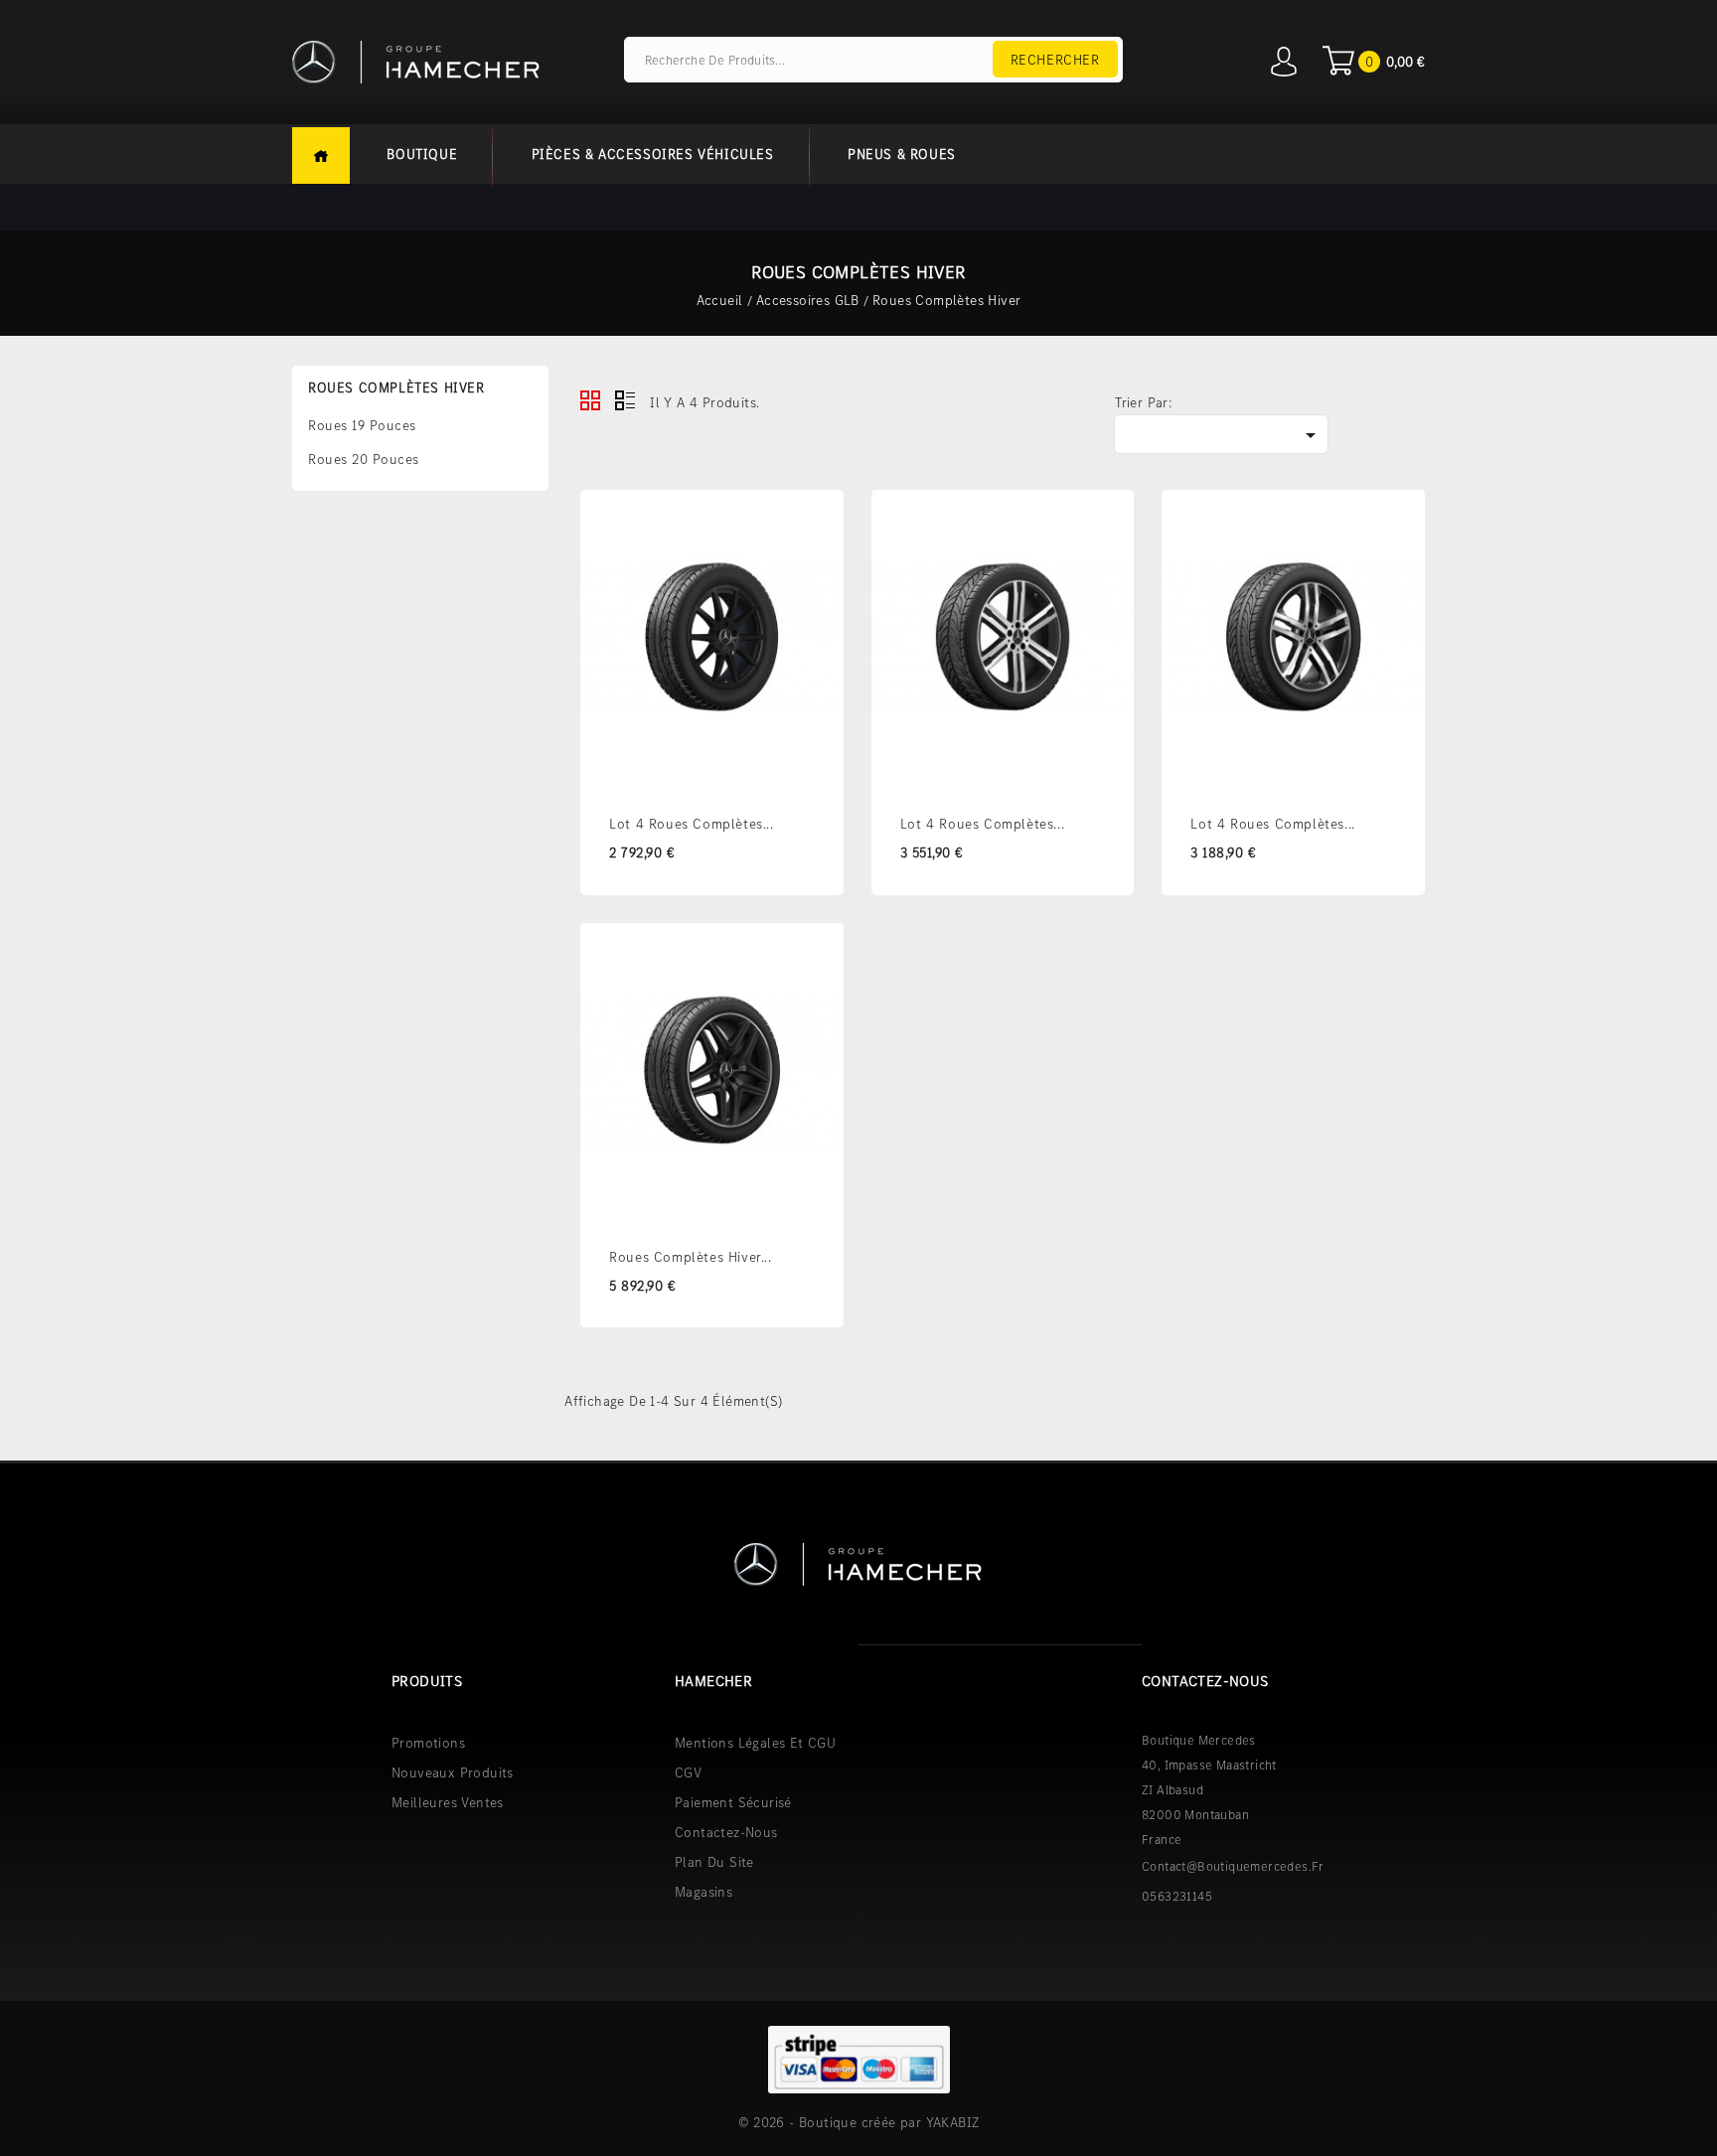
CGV (688, 1772)
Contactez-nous (726, 1832)
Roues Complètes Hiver (396, 387)
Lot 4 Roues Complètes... (691, 824)
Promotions (428, 1743)
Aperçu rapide (816, 566)
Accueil (321, 155)
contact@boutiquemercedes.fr (1233, 1866)
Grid (590, 400)
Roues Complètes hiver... (690, 1257)
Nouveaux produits (453, 1772)
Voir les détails (816, 521)
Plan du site (714, 1862)
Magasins (703, 1892)
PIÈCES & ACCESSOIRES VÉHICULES (653, 154)
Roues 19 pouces (362, 425)
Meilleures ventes (448, 1802)
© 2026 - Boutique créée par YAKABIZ (859, 2122)
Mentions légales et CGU (755, 1743)
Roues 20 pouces (364, 459)
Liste (625, 400)
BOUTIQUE (422, 154)
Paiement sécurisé (733, 1802)
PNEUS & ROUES (902, 154)
